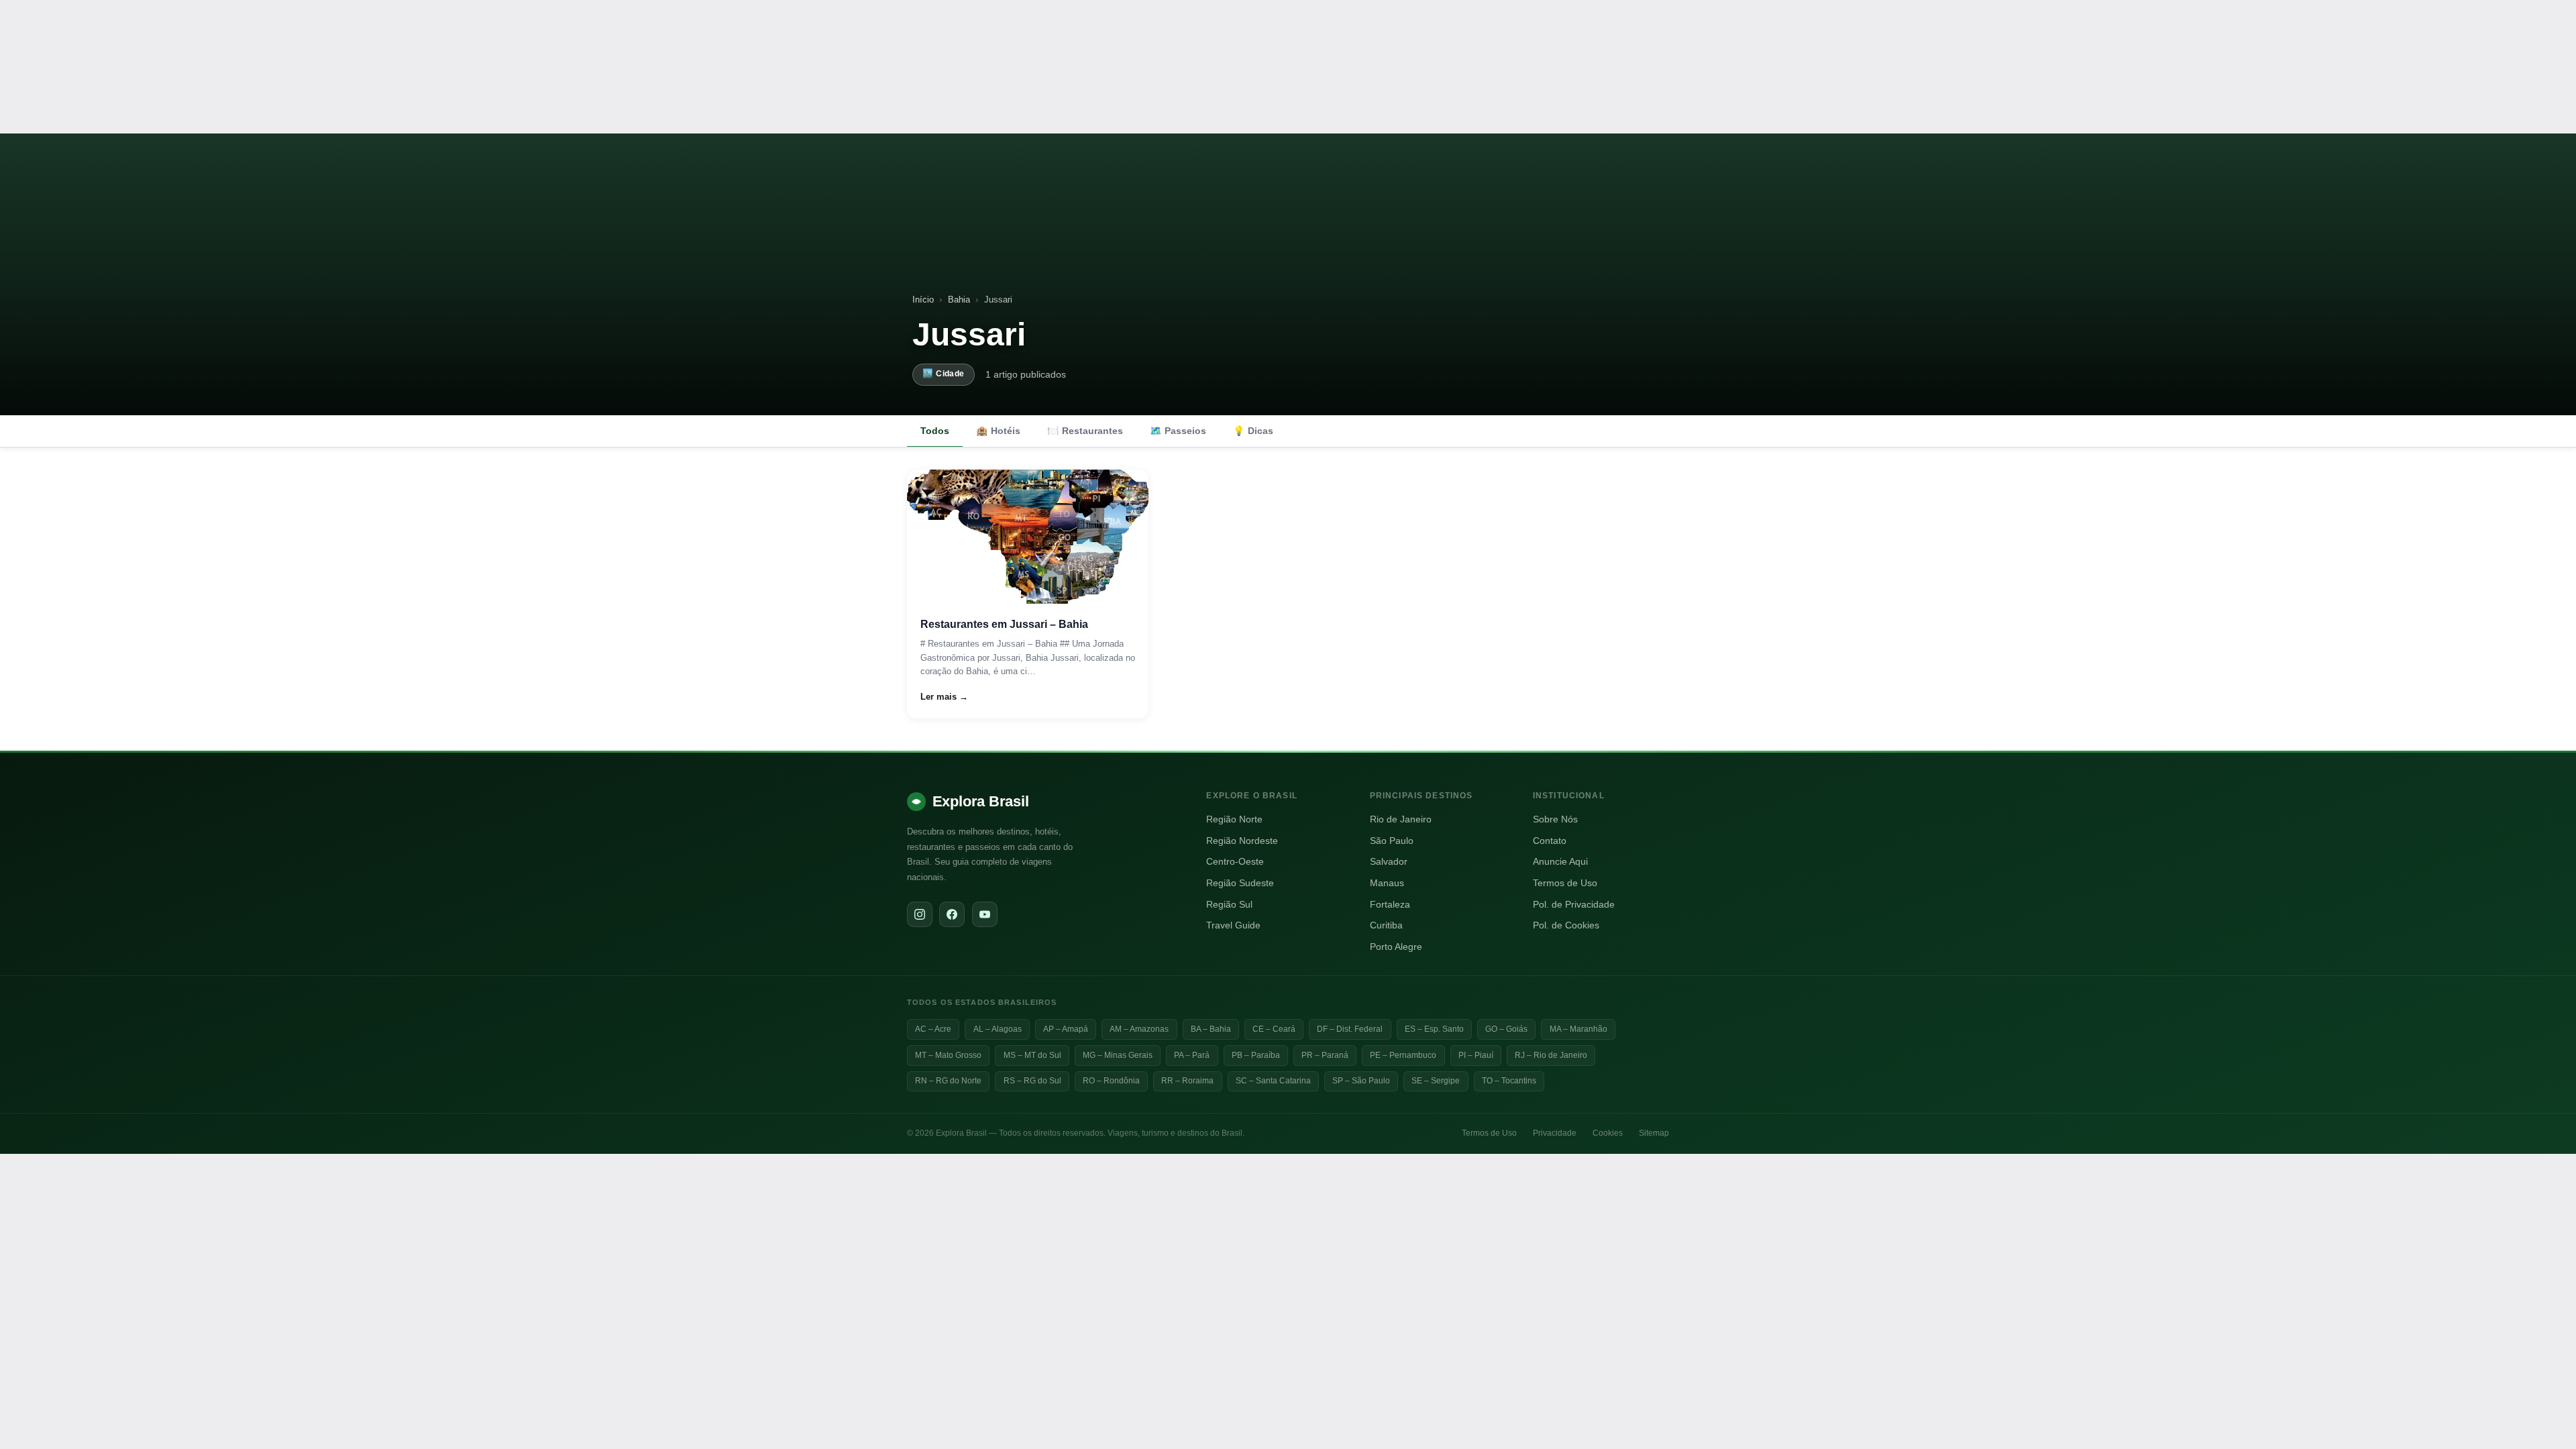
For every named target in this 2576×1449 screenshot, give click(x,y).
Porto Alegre (1396, 947)
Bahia (959, 300)
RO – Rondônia (1111, 1081)
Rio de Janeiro (1401, 819)
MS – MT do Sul (1032, 1055)
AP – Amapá (1066, 1029)
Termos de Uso (1565, 883)
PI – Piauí (1476, 1055)
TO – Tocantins (1509, 1081)
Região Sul (1229, 905)
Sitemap (1654, 1133)
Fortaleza (1390, 905)
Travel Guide (1233, 925)
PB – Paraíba (1256, 1055)
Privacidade (1555, 1133)
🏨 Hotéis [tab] (998, 431)
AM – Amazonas (1139, 1029)
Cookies (1608, 1133)
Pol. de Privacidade (1574, 905)
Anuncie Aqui (1560, 862)
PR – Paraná (1325, 1055)
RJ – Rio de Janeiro (1551, 1055)
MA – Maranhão (1578, 1029)
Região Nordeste (1242, 841)
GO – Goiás (1506, 1029)
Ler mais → (944, 697)
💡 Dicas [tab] (1253, 431)
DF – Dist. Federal (1350, 1029)
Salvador (1389, 862)
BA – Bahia (1211, 1029)
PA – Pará (1192, 1055)
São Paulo (1392, 841)
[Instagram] (920, 914)
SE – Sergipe (1436, 1081)
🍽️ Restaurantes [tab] (1085, 431)
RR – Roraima (1187, 1081)
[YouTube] (985, 914)
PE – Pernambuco (1403, 1055)
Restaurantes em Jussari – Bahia (1004, 624)
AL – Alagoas (998, 1029)
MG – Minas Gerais (1118, 1055)
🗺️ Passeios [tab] (1178, 431)
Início (923, 300)
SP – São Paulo (1361, 1081)
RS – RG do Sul (1032, 1081)
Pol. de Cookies (1566, 925)
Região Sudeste (1240, 883)
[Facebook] (952, 914)
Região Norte (1234, 819)
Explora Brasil (981, 801)
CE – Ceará (1274, 1029)
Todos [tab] (935, 431)
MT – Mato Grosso (948, 1055)
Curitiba (1386, 925)
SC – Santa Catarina (1273, 1081)
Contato (1550, 841)
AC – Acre (933, 1029)
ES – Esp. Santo (1434, 1029)
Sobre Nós (1555, 819)
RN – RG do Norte (948, 1081)
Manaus (1387, 883)
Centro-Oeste (1235, 862)
